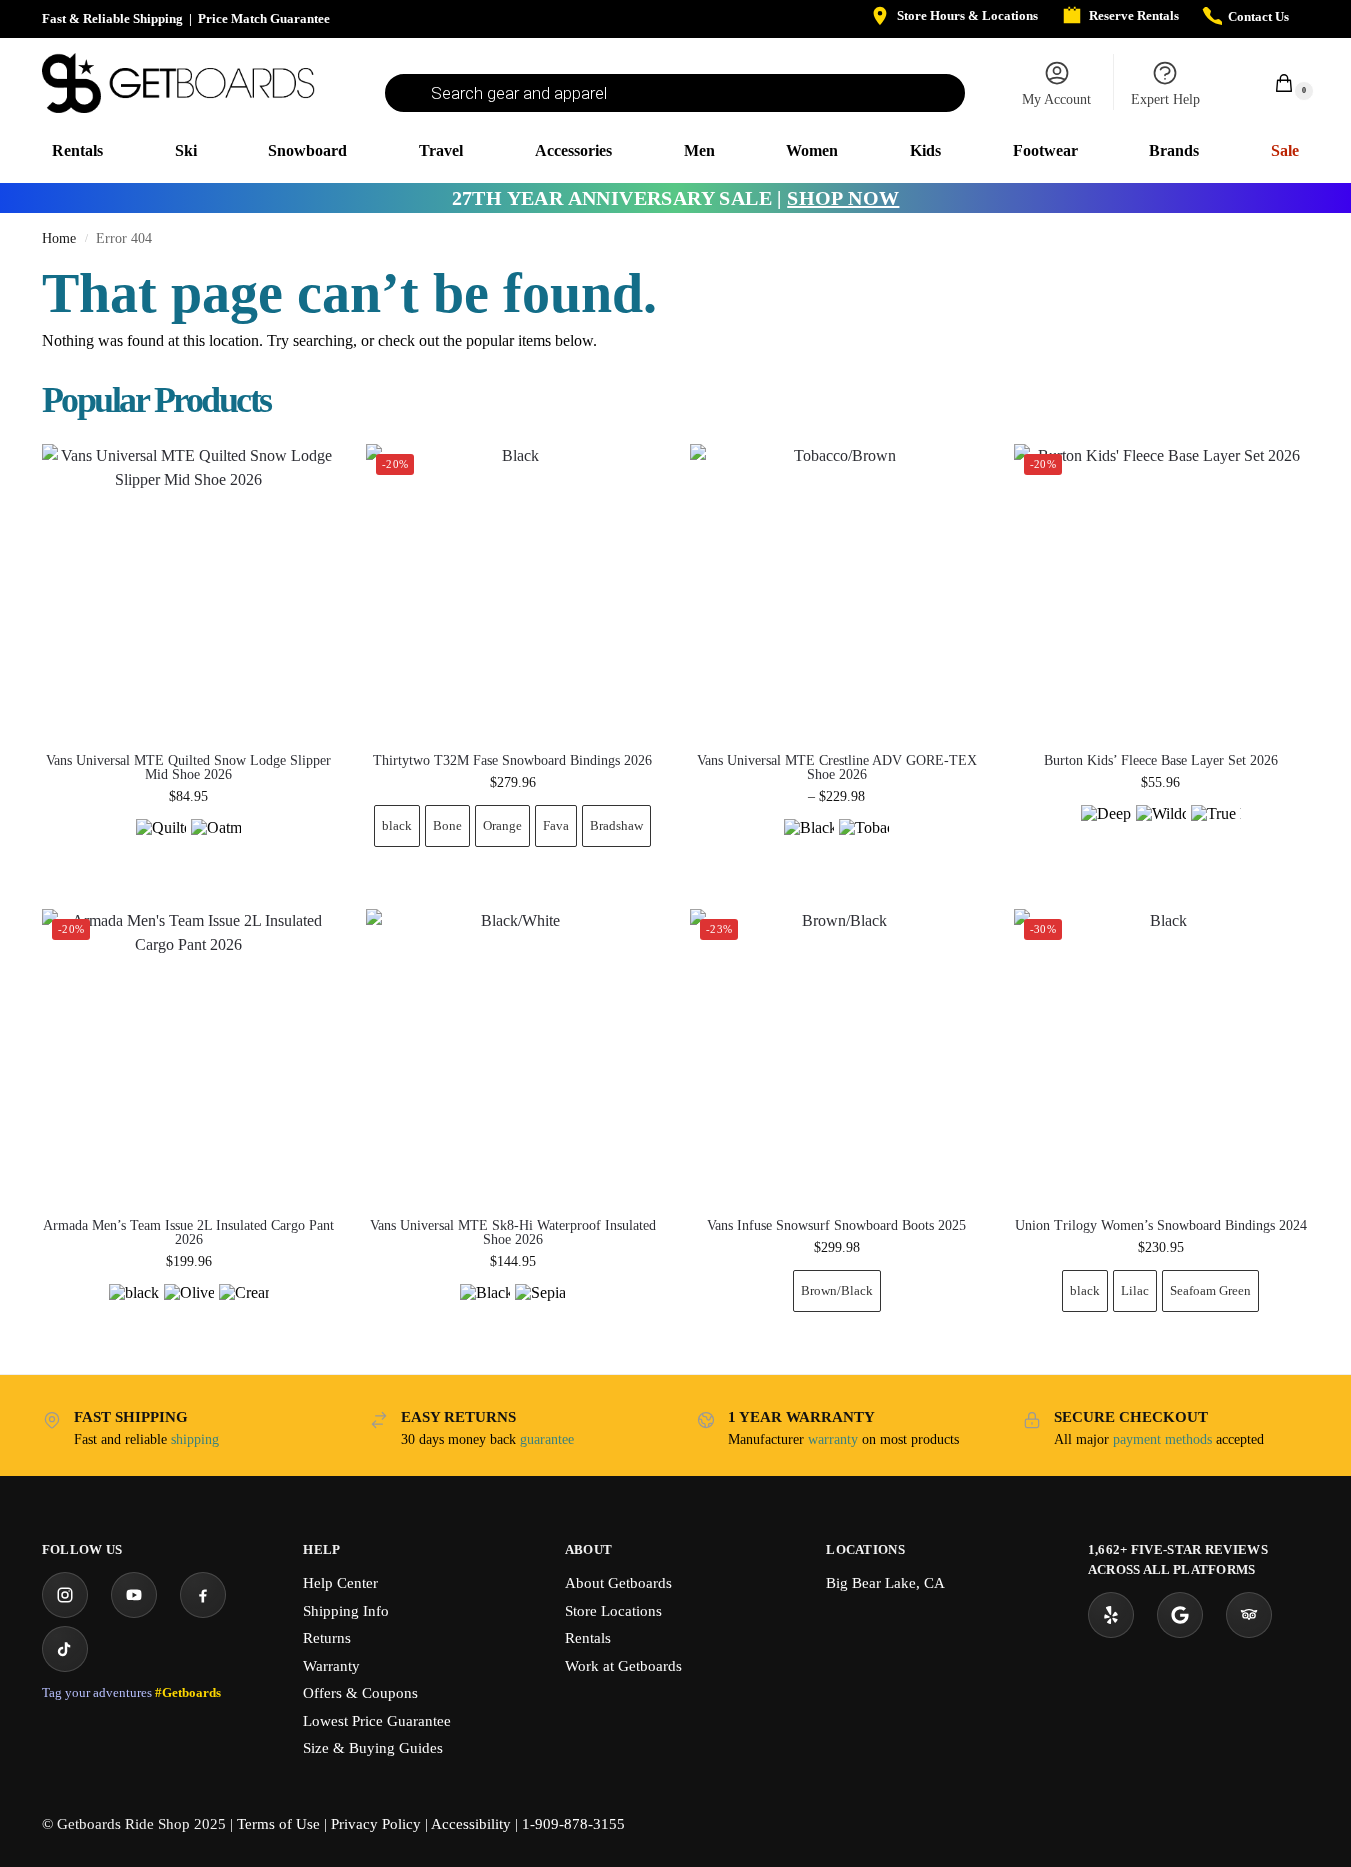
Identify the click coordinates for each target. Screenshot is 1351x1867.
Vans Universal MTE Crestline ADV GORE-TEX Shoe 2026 (837, 768)
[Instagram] (65, 1595)
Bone (447, 825)
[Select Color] (189, 846)
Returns (327, 1638)
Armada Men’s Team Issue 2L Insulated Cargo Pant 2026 (188, 1233)
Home (59, 238)
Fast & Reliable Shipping (112, 18)
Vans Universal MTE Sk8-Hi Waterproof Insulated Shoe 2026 (513, 1233)
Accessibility (471, 1824)
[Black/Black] (809, 844)
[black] (134, 1309)
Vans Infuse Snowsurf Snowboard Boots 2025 (836, 1226)
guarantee (547, 1439)
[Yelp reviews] (1111, 1615)
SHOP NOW (843, 198)
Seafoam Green (1210, 1290)
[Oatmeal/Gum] (216, 844)
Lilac (1135, 1290)
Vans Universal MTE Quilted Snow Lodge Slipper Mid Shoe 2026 (188, 768)
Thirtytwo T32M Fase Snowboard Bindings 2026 (512, 761)
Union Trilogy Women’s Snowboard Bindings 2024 (1161, 1226)
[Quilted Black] (161, 844)
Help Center (340, 1583)
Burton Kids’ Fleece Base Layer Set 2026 (1161, 761)
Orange (502, 825)
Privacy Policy (376, 1824)
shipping (195, 1439)
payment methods (1162, 1439)
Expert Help (1165, 99)
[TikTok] (65, 1649)
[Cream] (244, 1309)
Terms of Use (278, 1824)
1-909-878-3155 (573, 1824)
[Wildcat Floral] (1161, 830)
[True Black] (1216, 830)
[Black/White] (485, 1309)
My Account (1056, 99)
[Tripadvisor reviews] (1249, 1615)
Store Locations (613, 1611)
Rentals (588, 1638)
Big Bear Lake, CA (885, 1583)
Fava (556, 825)
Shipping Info (346, 1611)
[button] (1273, 82)
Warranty (331, 1666)
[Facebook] (203, 1595)
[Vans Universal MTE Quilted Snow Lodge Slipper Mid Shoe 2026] (189, 591)
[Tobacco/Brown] (864, 844)
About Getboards (618, 1583)
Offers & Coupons (360, 1693)
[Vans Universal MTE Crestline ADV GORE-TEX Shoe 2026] (837, 591)
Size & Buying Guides (373, 1748)
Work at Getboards (623, 1666)
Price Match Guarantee (264, 18)
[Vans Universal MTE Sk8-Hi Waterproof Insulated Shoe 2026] (513, 1056)
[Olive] (189, 1309)
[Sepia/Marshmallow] (540, 1309)
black (397, 825)
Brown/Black (837, 1290)
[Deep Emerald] (1106, 830)
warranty (833, 1439)
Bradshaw (616, 825)
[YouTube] (134, 1595)
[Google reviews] (1180, 1615)
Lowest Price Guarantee (377, 1721)
